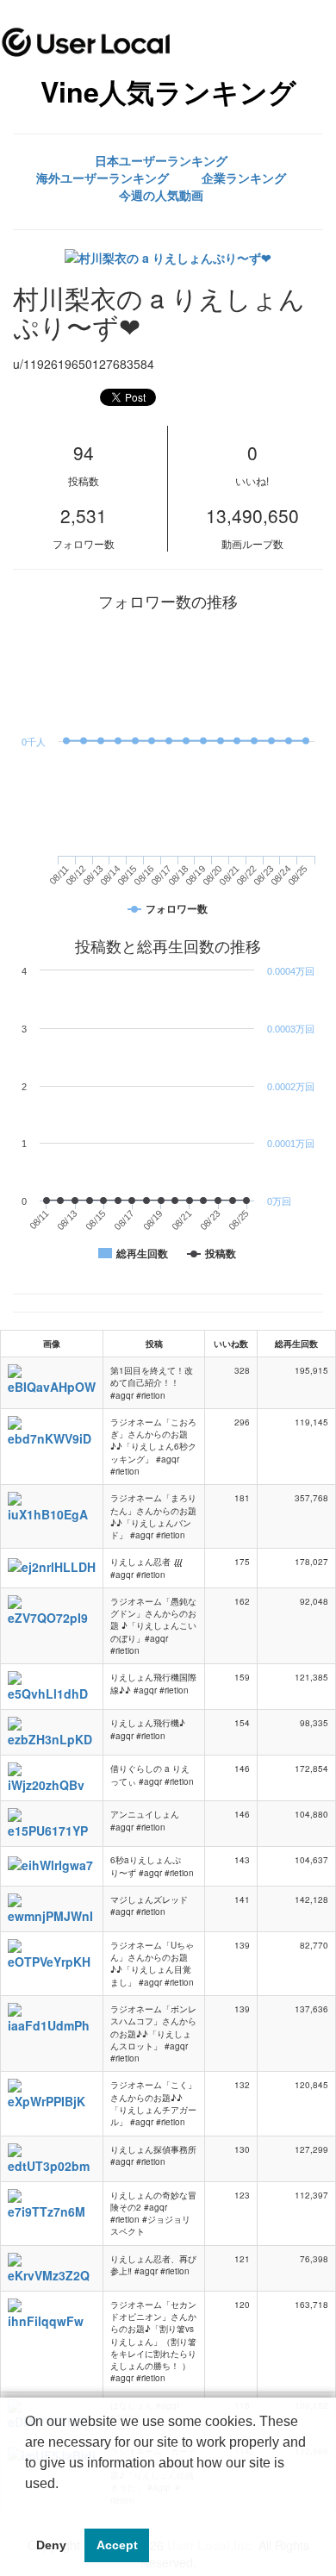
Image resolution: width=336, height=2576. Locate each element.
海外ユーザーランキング (103, 178)
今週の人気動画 (161, 195)
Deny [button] (51, 2545)
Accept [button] (117, 2545)
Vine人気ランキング (168, 91)
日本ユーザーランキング (161, 160)
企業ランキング (244, 178)
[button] (28, 2505)
